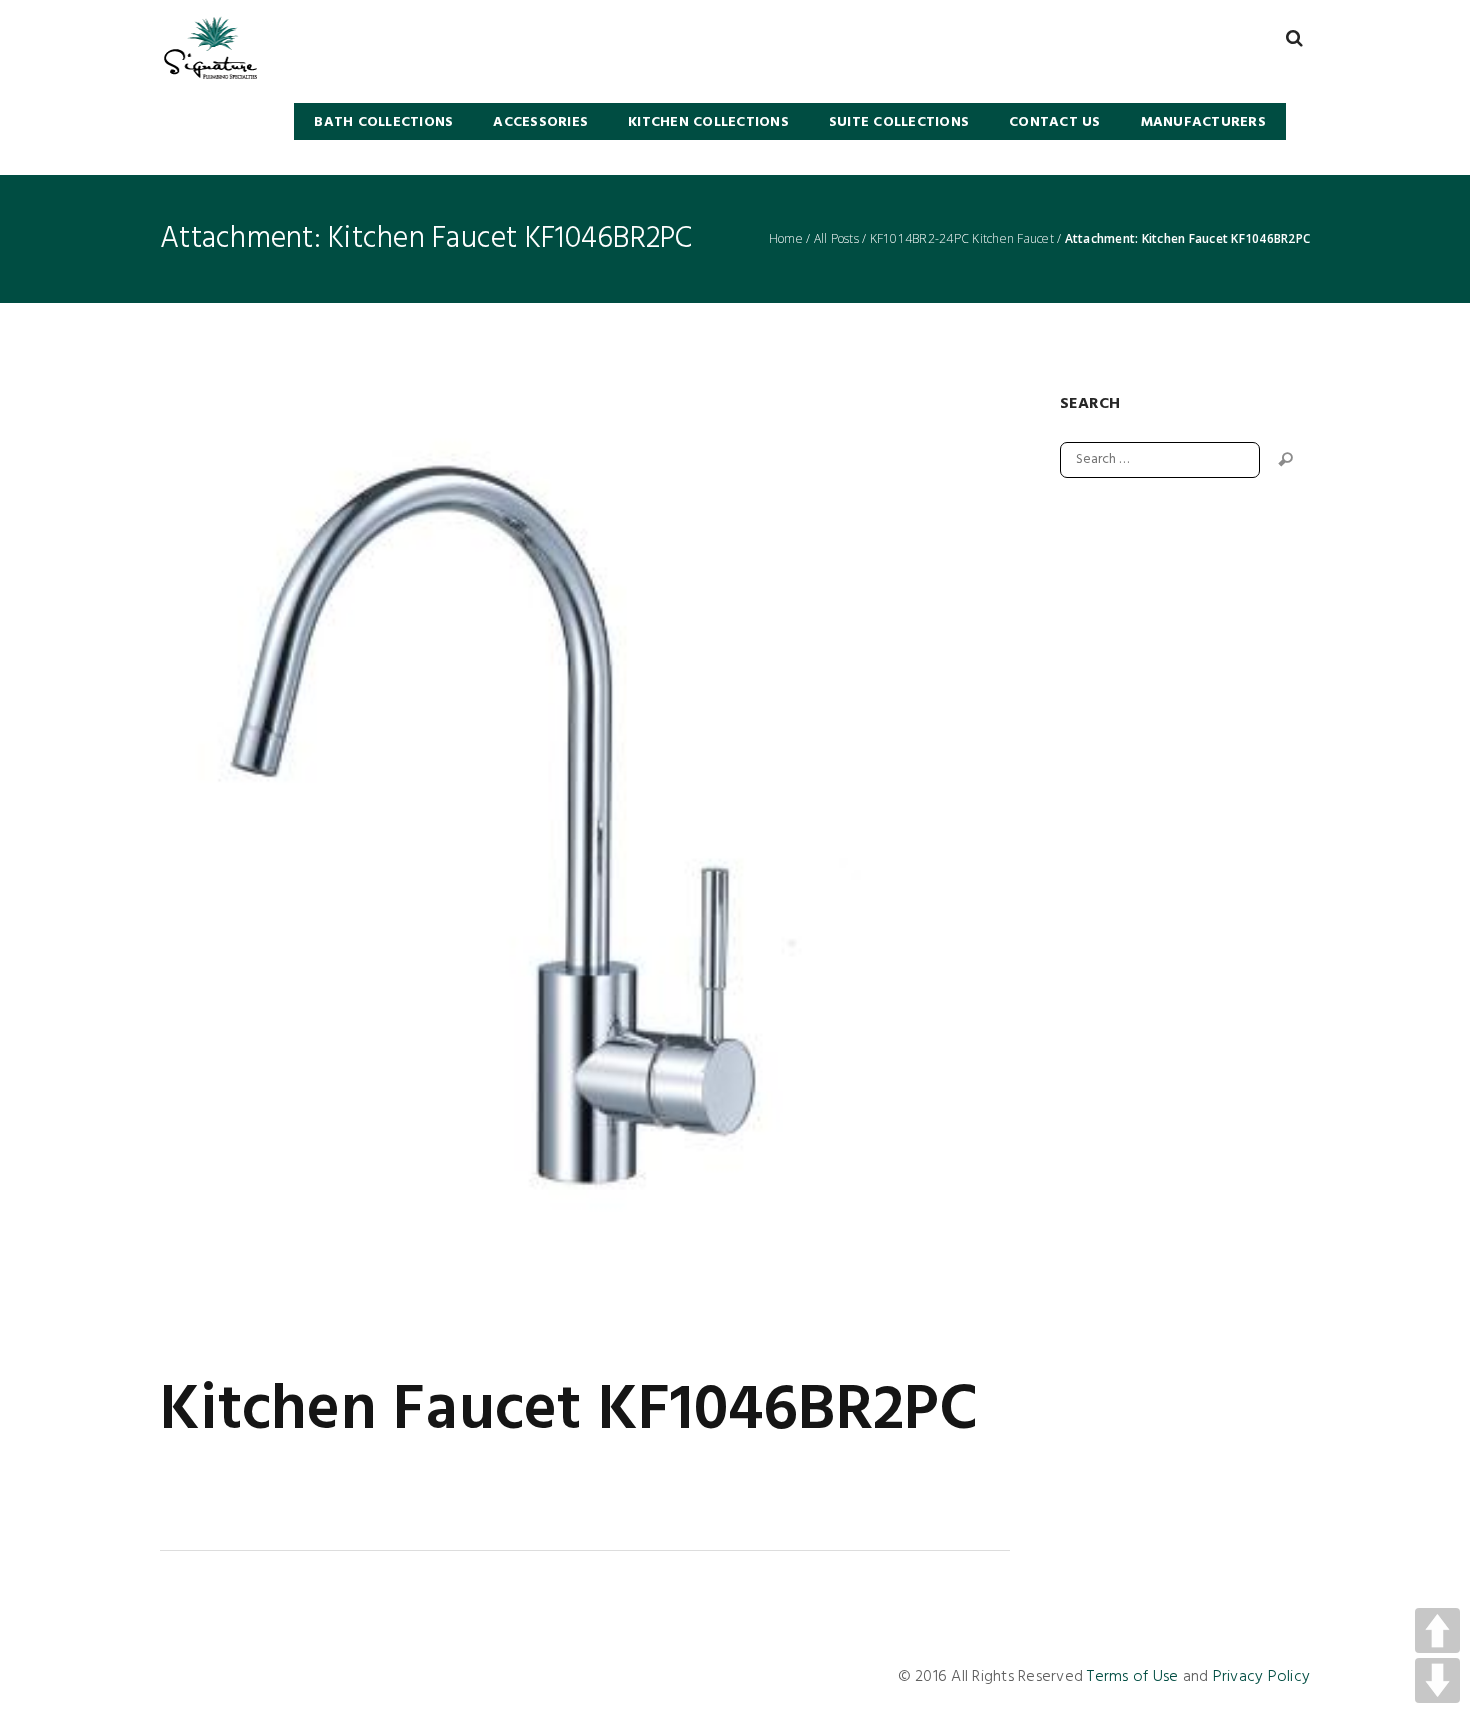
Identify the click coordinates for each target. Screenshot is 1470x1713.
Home (786, 239)
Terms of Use (1132, 1677)
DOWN (1437, 1680)
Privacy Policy (1262, 1677)
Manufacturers (1203, 122)
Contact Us (1055, 122)
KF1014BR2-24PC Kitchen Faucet (962, 239)
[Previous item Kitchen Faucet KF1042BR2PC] (372, 862)
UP (1437, 1630)
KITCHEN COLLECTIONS (708, 122)
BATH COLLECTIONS (383, 122)
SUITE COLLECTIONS (899, 122)
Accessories (540, 122)
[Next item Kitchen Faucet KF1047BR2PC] (797, 862)
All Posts (836, 239)
